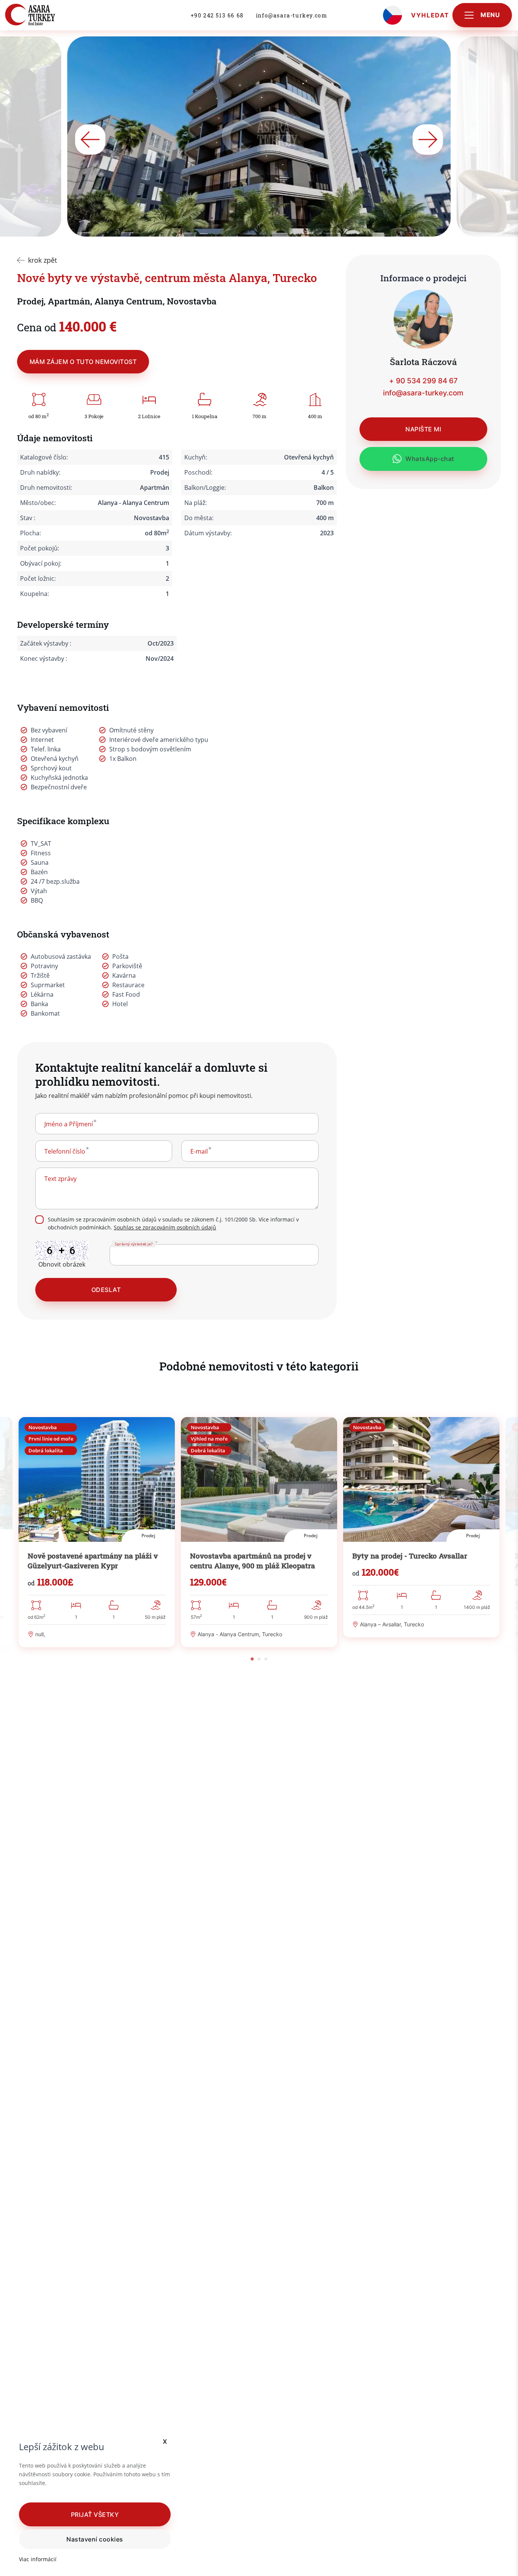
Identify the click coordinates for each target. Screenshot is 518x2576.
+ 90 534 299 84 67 (423, 381)
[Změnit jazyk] (392, 15)
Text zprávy (60, 1179)
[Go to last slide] (90, 140)
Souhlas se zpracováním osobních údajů (165, 1227)
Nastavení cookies (95, 2539)
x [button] (165, 2441)
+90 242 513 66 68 (217, 15)
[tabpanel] (97, 1532)
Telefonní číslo (65, 1151)
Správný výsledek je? (133, 1244)
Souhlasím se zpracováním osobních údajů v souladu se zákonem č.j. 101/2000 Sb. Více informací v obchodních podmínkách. (173, 1224)
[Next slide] (428, 140)
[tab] (252, 1659)
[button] (95, 2514)
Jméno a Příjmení (69, 1124)
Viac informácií (38, 2559)
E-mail (199, 1151)
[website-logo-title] (47, 15)
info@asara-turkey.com (292, 15)
